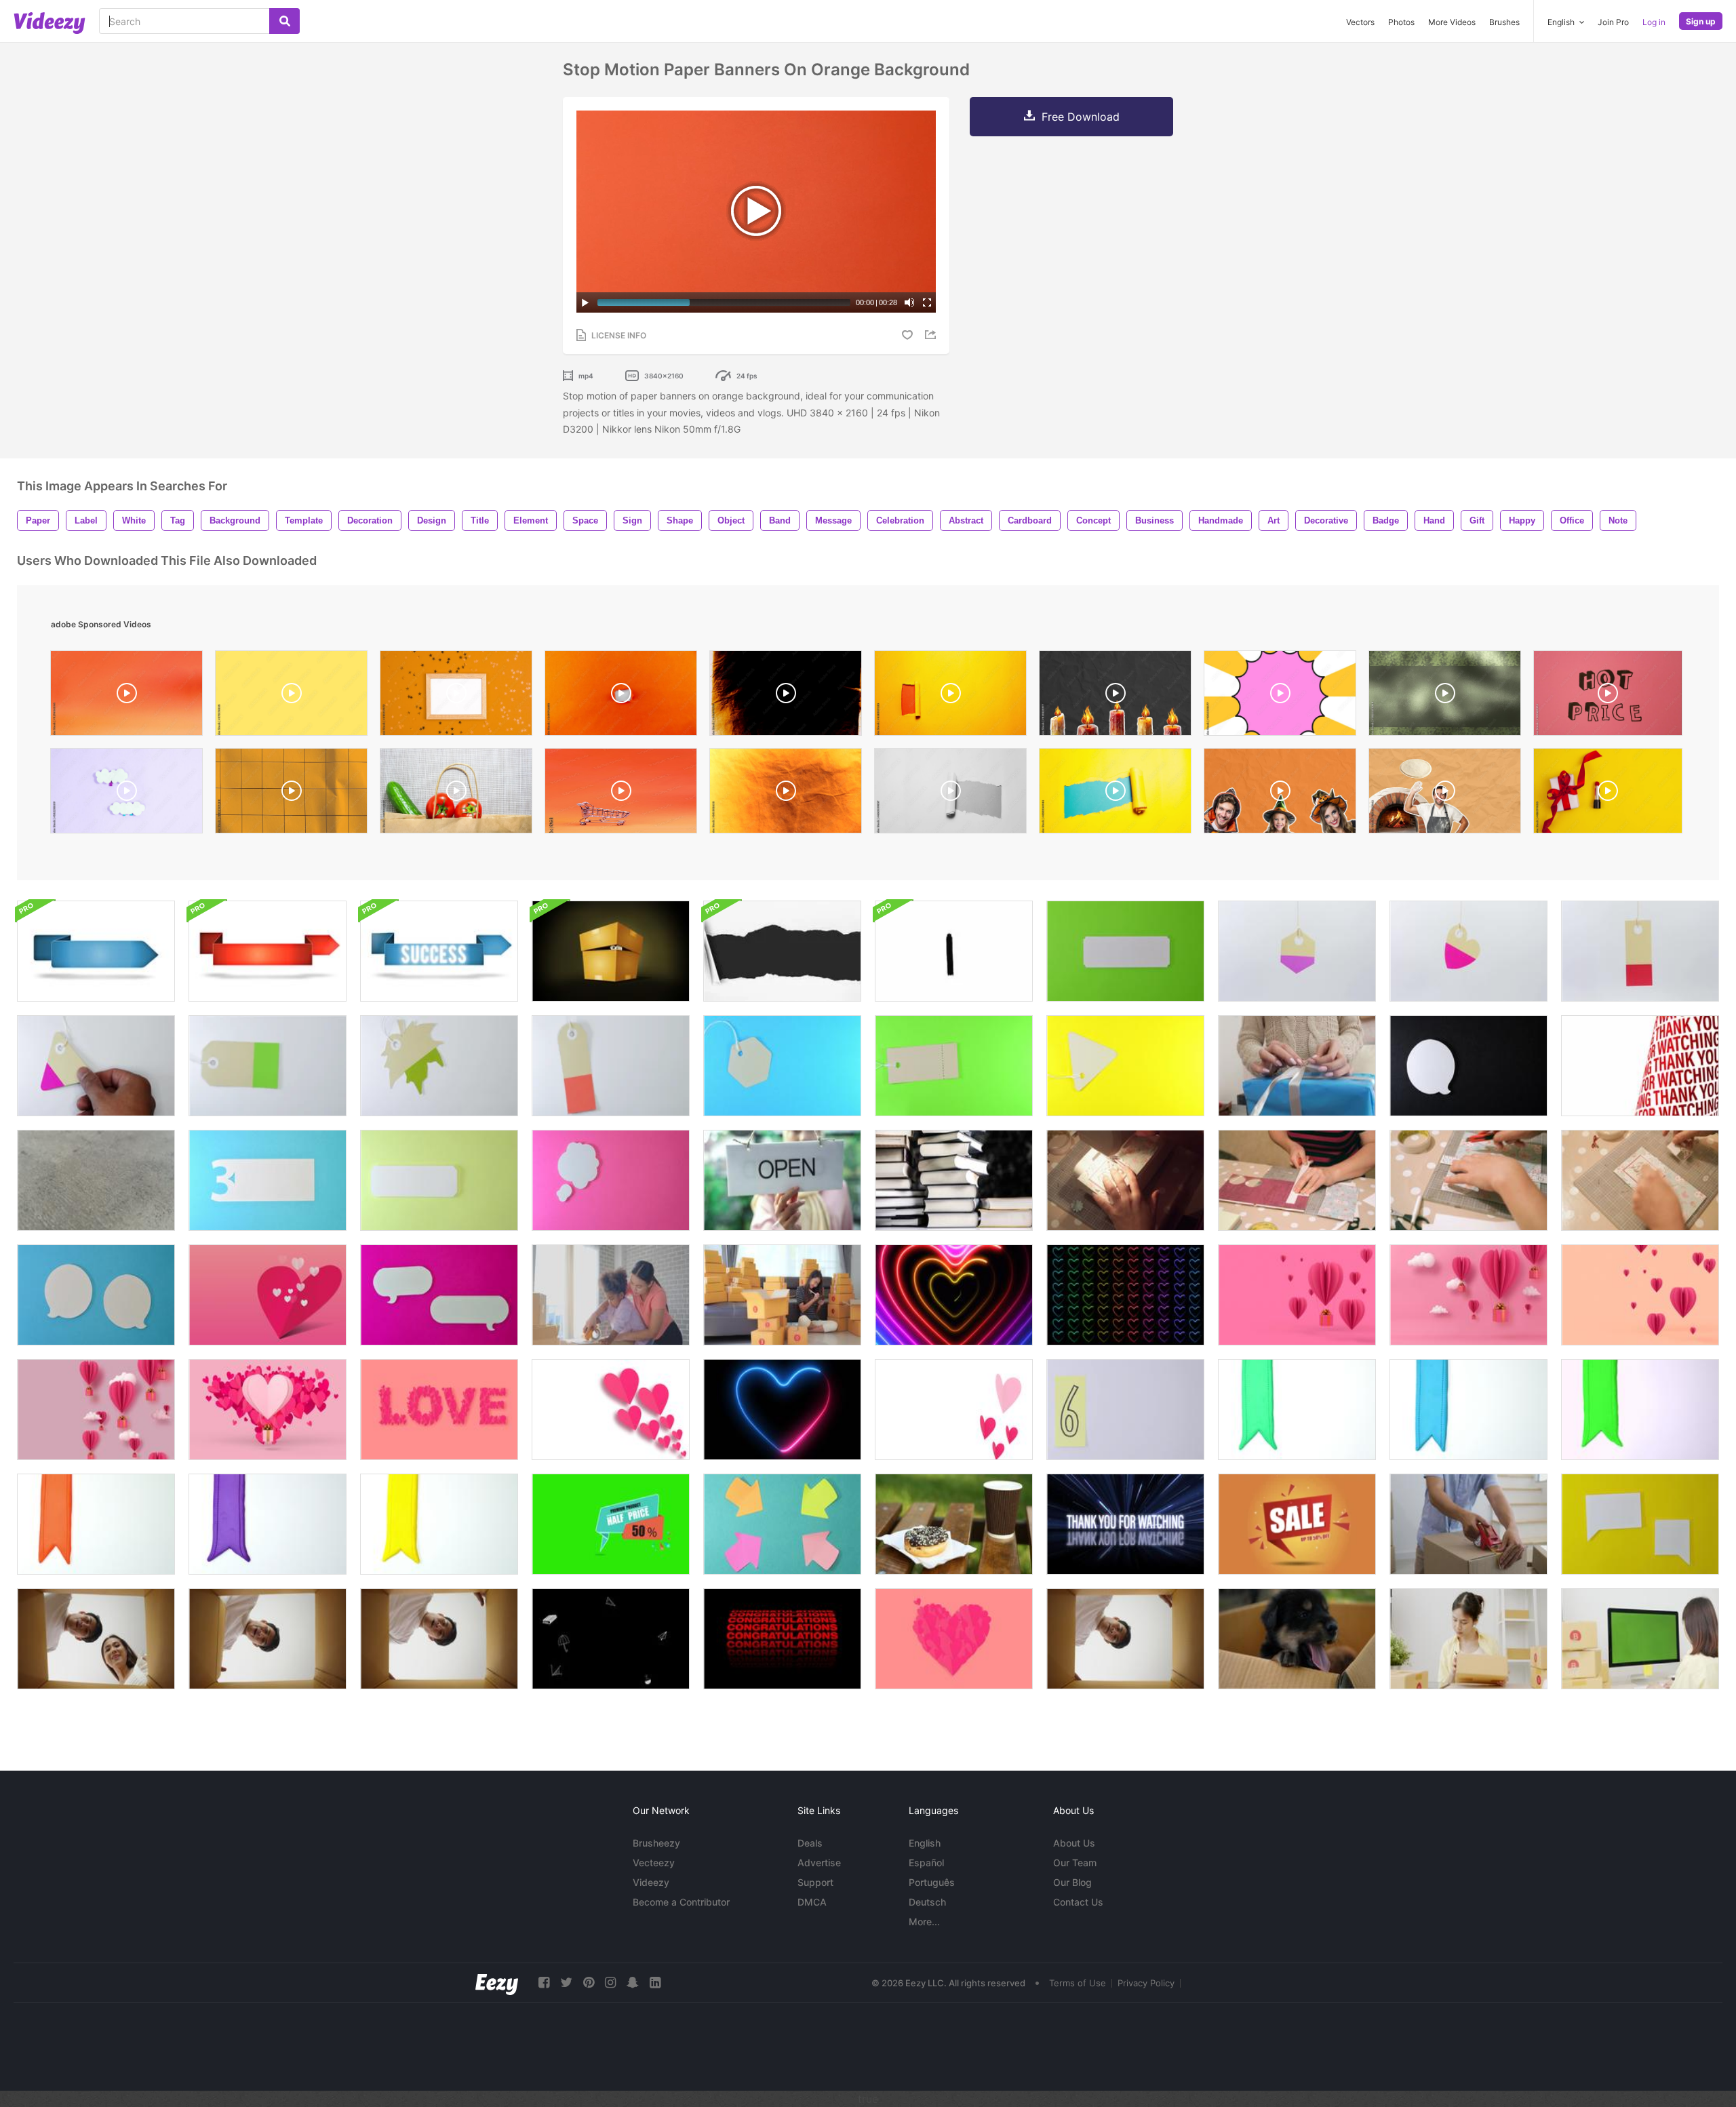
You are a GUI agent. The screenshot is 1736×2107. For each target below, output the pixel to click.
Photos (1401, 22)
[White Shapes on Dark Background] (1468, 1066)
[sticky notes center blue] (782, 1524)
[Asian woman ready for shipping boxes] (782, 1295)
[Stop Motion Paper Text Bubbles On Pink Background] (439, 1295)
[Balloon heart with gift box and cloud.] (1468, 1295)
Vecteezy (654, 1863)
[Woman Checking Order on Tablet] (1468, 1639)
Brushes (1504, 22)
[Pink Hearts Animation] (268, 1295)
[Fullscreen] (927, 302)
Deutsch (927, 1902)
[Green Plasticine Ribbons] (1640, 1410)
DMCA (812, 1902)
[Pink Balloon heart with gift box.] (1297, 1295)
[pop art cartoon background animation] (1280, 696)
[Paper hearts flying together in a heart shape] (954, 1639)
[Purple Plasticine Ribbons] (268, 1524)
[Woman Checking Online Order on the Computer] (1640, 1639)
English (925, 1843)
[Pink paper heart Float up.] (1640, 1295)
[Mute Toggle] (909, 302)
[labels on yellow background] (439, 1180)
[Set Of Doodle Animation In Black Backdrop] (611, 1639)
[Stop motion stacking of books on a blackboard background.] (954, 1180)
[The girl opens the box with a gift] (1297, 1066)
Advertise (819, 1863)
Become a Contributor (681, 1902)
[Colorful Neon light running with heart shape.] (782, 1410)
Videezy (651, 1882)
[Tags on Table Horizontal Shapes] (268, 1066)
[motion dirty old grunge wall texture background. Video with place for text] (96, 1180)
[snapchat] (633, 1983)
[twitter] (566, 1983)
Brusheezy (656, 1843)
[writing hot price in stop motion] (1608, 696)
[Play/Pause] (585, 302)
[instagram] (610, 1983)
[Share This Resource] (932, 335)
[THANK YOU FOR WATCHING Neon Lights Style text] (1125, 1524)
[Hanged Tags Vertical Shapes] (1640, 951)
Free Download (1081, 117)
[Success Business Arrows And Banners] (96, 951)
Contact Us (1078, 1902)
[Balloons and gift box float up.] (96, 1410)
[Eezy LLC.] (497, 1983)
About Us (1074, 1843)
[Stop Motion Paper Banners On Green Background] (1125, 951)
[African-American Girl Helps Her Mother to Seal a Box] (611, 1295)
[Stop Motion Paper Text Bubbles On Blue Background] (96, 1295)
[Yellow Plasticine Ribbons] (439, 1524)
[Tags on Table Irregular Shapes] (439, 1066)
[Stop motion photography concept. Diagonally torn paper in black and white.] (950, 794)
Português (932, 1882)
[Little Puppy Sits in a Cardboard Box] (1297, 1639)
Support (815, 1882)
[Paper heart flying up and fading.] (954, 1410)
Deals (810, 1843)
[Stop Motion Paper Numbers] (268, 1180)
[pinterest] (589, 1983)
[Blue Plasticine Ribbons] (1468, 1410)
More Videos (1452, 22)
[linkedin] (655, 1983)
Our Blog (1072, 1882)
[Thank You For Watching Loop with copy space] (1640, 1066)
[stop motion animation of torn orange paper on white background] (621, 696)
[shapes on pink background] (611, 1180)
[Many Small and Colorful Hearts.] (1125, 1295)
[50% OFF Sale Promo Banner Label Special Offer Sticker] (611, 1524)
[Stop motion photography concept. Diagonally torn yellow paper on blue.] (1115, 794)
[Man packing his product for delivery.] (1468, 1524)
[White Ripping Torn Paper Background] (782, 951)
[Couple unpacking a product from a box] (96, 1639)
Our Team (1075, 1863)
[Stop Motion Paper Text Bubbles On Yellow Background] (1640, 1524)
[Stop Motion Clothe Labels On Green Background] (954, 1066)
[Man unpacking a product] (268, 1639)
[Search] (284, 21)
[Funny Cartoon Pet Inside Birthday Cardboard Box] (611, 951)
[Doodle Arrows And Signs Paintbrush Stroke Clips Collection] (954, 951)
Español (926, 1863)
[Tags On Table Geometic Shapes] (96, 1066)
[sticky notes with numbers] (1125, 1410)
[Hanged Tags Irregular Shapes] (1468, 951)
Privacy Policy (1146, 1983)
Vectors (1360, 22)
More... (924, 1922)
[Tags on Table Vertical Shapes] (611, 1066)
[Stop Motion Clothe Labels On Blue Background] (782, 1066)
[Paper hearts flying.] (611, 1410)
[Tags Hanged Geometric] (1297, 951)
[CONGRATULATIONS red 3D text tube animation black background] (782, 1639)
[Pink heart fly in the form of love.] (439, 1410)
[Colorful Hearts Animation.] (954, 1295)
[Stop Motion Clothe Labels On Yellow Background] (1125, 1066)
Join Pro (1613, 22)
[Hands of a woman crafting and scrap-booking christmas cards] (1125, 1180)
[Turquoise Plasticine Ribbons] (1297, 1410)
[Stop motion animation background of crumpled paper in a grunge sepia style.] (786, 794)
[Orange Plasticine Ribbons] (96, 1524)
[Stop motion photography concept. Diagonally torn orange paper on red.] (950, 696)
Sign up (1701, 21)
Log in (1654, 22)
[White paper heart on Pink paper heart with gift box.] (268, 1410)
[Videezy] (50, 23)
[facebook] (544, 1983)
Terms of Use (1078, 1983)
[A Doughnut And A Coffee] (954, 1524)
